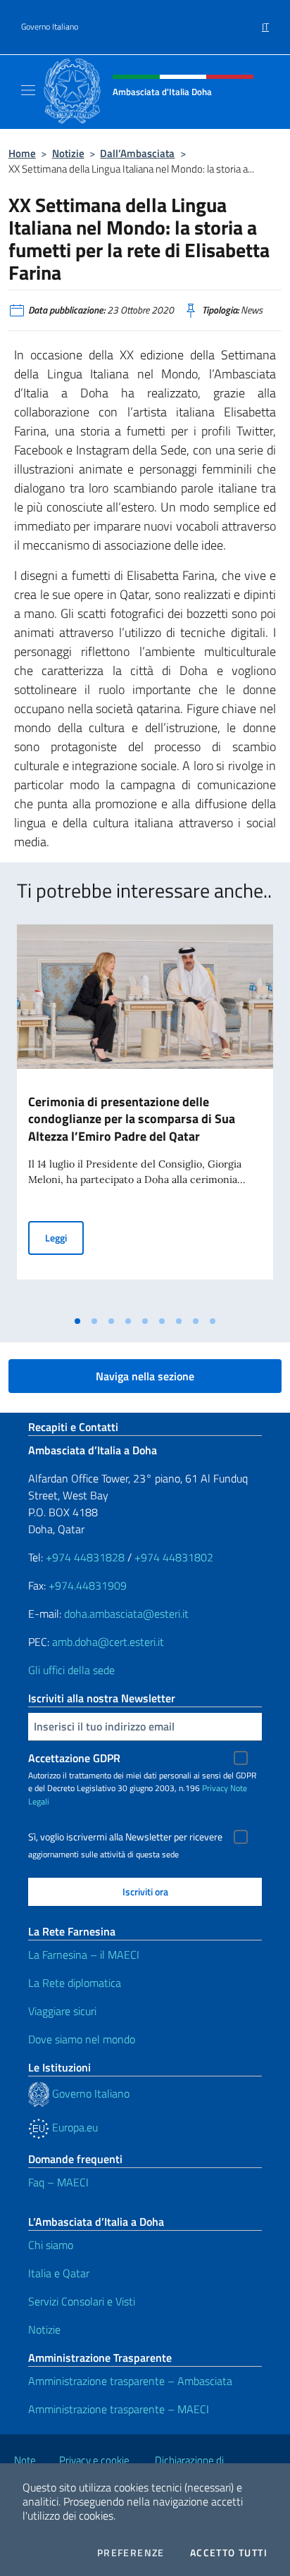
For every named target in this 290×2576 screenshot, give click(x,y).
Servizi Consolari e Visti (82, 2301)
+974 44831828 (85, 1557)
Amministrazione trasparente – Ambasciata (130, 2381)
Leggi (64, 1237)
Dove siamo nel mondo (82, 2039)
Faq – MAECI (58, 2182)
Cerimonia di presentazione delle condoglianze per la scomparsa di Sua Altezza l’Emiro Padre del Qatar (132, 1119)
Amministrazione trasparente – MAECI (119, 2409)
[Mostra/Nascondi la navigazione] (28, 90)
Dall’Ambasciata (137, 153)
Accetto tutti (229, 2553)
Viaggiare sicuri (62, 2011)
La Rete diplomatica (75, 1983)
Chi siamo (51, 2245)
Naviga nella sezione (145, 1376)
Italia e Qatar (59, 2273)
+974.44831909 (88, 1585)
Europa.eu (74, 2127)
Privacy (215, 1788)
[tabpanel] (145, 1116)
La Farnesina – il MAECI (84, 1955)
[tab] (77, 1321)
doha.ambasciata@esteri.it (126, 1614)
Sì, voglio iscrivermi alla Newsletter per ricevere (125, 1837)
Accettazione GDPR (74, 1758)
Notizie (68, 153)
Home (22, 153)
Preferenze (131, 2553)
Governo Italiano (50, 27)
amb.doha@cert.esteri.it (108, 1642)
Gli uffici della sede (71, 1670)
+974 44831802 (174, 1557)
